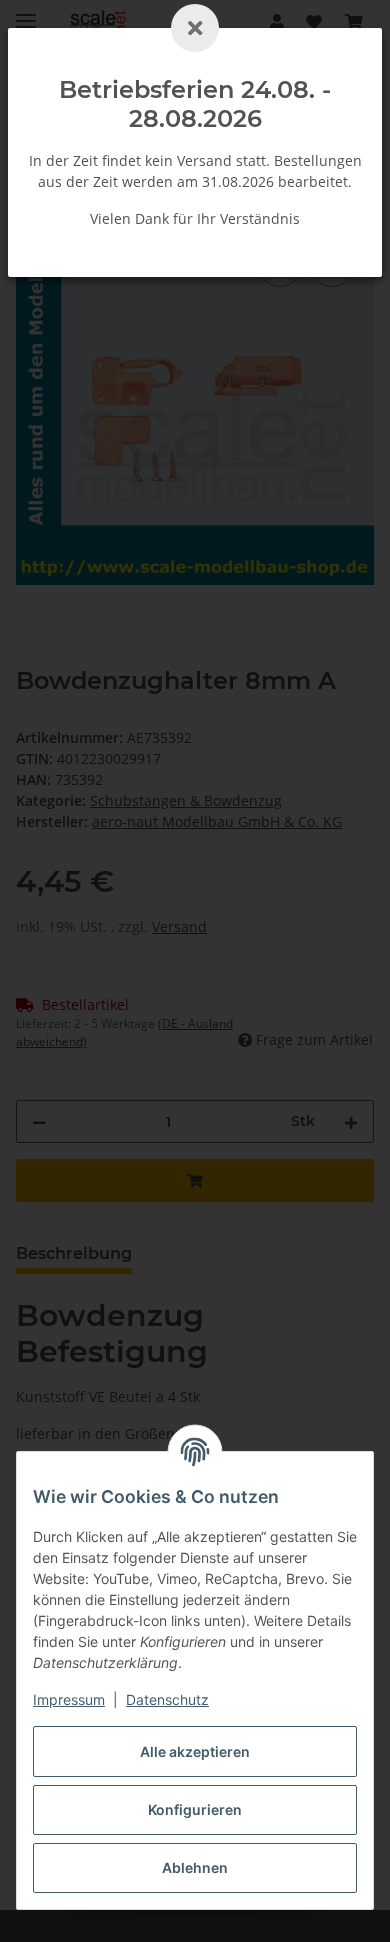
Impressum (69, 1699)
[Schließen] (195, 28)
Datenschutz (167, 1699)
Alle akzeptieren (195, 1751)
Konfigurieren (195, 1809)
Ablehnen (195, 1867)
